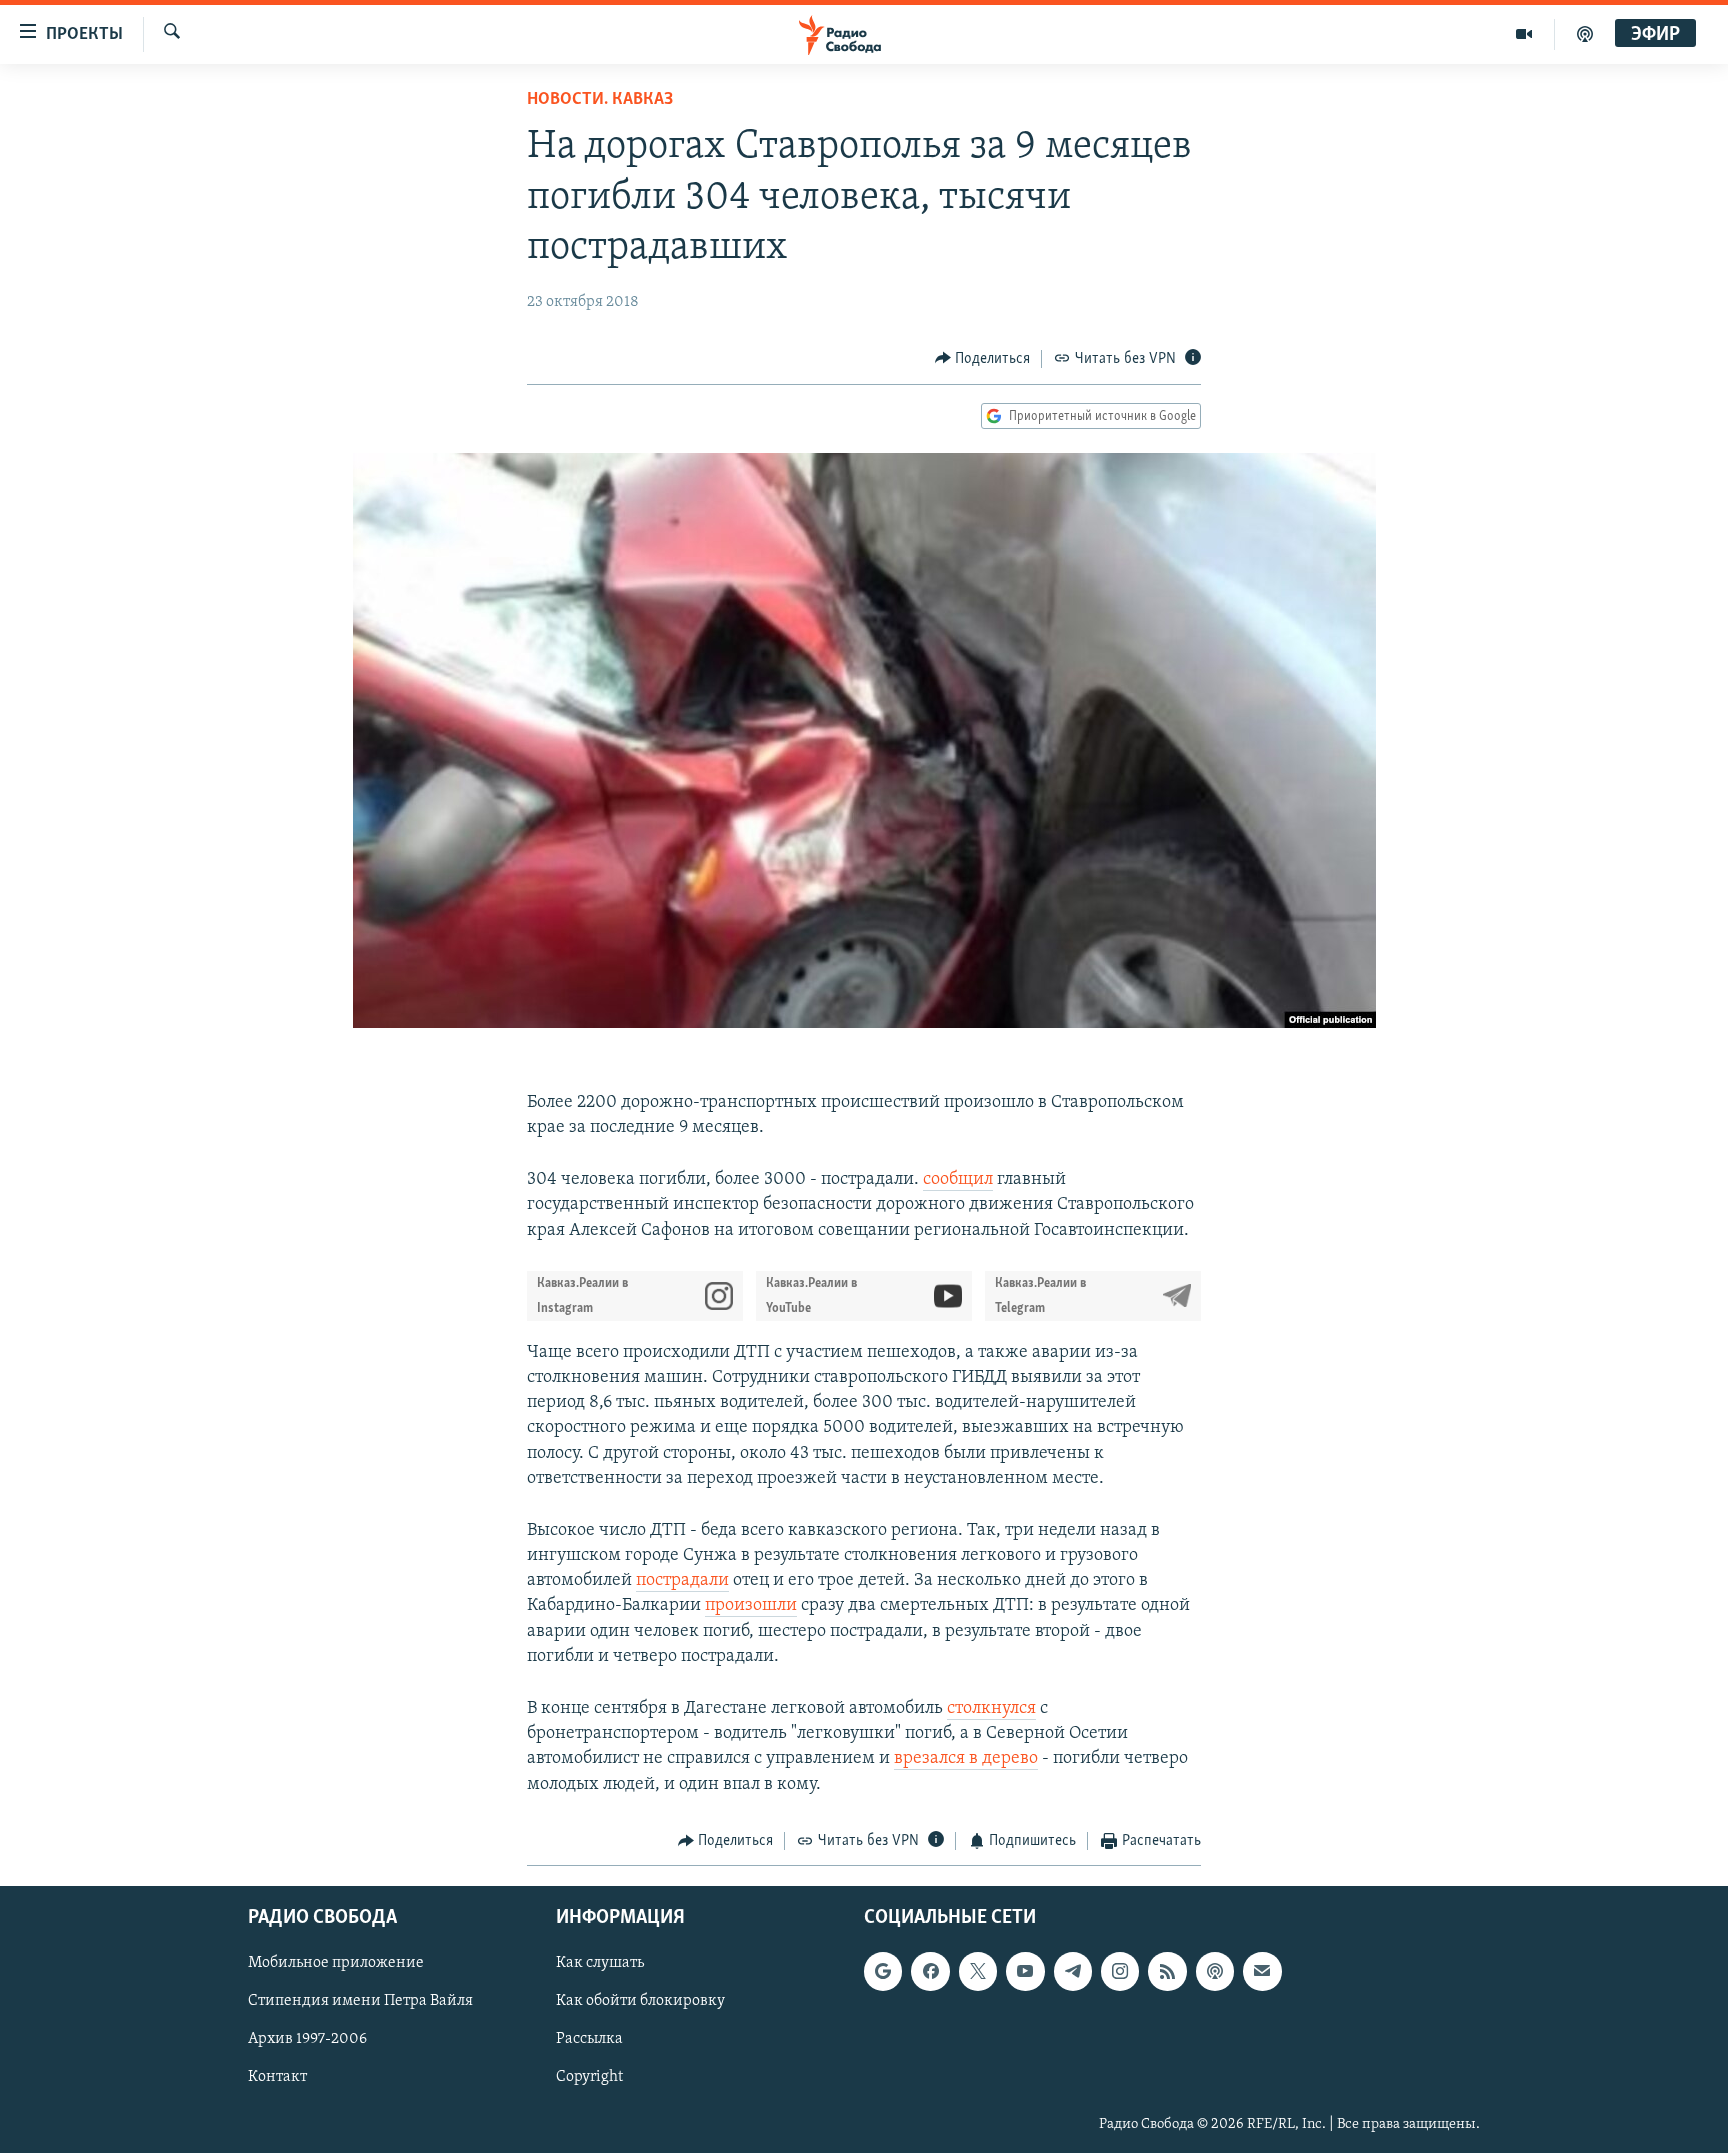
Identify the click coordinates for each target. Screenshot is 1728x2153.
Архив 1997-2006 (307, 2040)
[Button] (983, 359)
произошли (751, 1606)
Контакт (277, 2078)
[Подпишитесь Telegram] (1073, 1972)
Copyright (589, 2078)
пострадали (682, 1581)
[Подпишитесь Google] (883, 1972)
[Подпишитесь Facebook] (930, 1972)
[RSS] (1167, 1972)
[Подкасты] (1215, 1972)
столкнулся (991, 1709)
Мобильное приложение (336, 1964)
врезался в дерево (966, 1759)
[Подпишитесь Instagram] (1120, 1972)
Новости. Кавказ (600, 100)
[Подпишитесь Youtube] (1025, 1972)
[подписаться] (1262, 1972)
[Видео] (1524, 34)
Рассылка (589, 2040)
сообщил (958, 1180)
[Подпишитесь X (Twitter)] (978, 1972)
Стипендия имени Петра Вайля (360, 2002)
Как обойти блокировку (640, 2002)
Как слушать (600, 1964)
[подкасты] (1585, 34)
